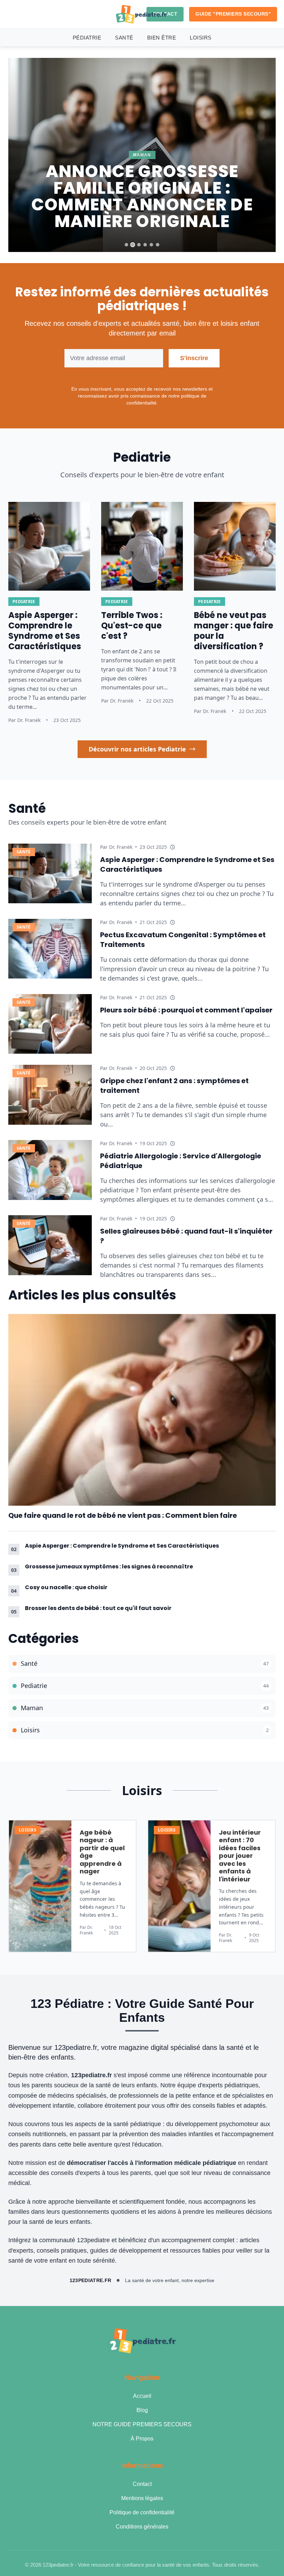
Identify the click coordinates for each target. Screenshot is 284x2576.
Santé (124, 38)
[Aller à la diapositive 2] (133, 245)
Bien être (162, 38)
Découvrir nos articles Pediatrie (137, 749)
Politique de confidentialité (142, 2512)
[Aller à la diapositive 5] (151, 245)
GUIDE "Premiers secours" (233, 14)
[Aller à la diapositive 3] (139, 245)
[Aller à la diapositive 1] (126, 245)
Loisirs (201, 38)
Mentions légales (142, 2498)
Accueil (142, 2396)
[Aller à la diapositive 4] (145, 245)
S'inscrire (194, 358)
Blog (142, 2410)
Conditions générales (142, 2527)
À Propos (142, 2439)
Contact (142, 2484)
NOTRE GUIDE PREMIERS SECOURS (142, 2424)
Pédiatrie (87, 38)
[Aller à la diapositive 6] (158, 245)
